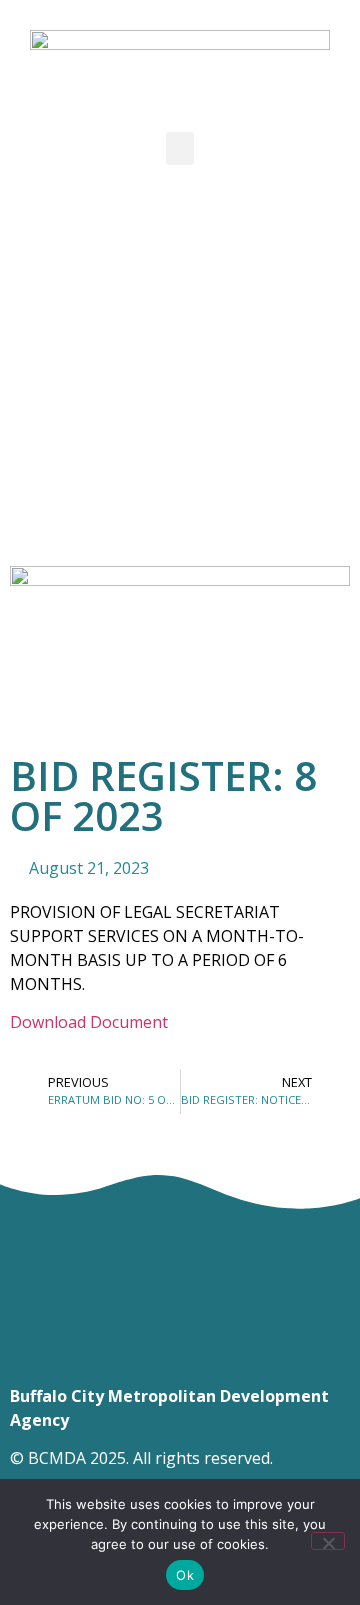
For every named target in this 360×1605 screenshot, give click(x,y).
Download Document (89, 1022)
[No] (328, 1541)
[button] (180, 148)
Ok (185, 1575)
